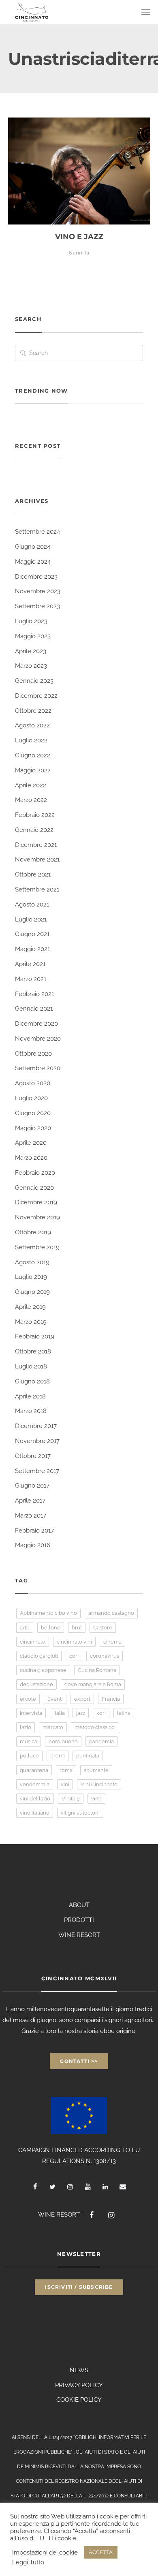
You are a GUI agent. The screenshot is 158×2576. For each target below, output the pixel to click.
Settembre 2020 (38, 1068)
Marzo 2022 (31, 800)
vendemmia (35, 1784)
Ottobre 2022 (33, 711)
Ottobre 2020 (33, 1054)
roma (66, 1770)
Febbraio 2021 (34, 994)
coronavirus (105, 1656)
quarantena (34, 1770)
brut (77, 1628)
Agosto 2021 (32, 904)
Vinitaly (71, 1799)
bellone (51, 1628)
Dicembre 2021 (36, 845)
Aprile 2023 (31, 651)
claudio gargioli (39, 1656)
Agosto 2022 (32, 725)
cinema (112, 1642)
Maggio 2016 (33, 1545)
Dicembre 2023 (36, 577)
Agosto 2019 (32, 1262)
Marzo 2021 (31, 979)
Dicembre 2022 (36, 696)
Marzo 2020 (31, 1158)
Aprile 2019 (30, 1307)
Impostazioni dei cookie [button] (45, 2552)
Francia (111, 1699)
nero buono (63, 1741)
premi (58, 1756)
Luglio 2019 (31, 1277)
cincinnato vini (74, 1642)
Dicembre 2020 (36, 1024)
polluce (29, 1756)
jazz (81, 1713)
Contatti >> (79, 2061)
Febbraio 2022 (35, 815)
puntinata (88, 1756)
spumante (96, 1770)
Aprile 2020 (31, 1143)
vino (96, 1799)
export (82, 1699)
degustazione (36, 1684)
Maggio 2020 (33, 1128)
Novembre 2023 (38, 591)
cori (74, 1656)
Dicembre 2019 (36, 1202)
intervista (31, 1713)
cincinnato (33, 1642)
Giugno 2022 (33, 755)
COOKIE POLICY (79, 2400)
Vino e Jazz (79, 237)
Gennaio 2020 (34, 1188)
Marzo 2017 (31, 1516)
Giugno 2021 (32, 934)
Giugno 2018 (32, 1381)
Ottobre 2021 (33, 874)
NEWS (79, 2370)
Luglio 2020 (31, 1098)
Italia (59, 1713)
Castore (103, 1628)
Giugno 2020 (33, 1113)
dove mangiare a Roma (93, 1684)
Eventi (55, 1699)
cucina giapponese (43, 1670)
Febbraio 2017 (34, 1531)
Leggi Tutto (28, 2562)
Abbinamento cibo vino (48, 1613)
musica (29, 1741)
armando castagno (111, 1613)
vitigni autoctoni (80, 1813)
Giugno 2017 (32, 1486)
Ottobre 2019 (33, 1232)
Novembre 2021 (37, 859)
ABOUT (79, 1905)
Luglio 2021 (31, 919)
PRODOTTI (79, 1920)
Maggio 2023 (33, 636)
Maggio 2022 (33, 770)
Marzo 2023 (31, 666)
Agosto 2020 (33, 1083)
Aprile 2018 (30, 1396)
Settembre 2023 (37, 606)
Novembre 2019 (37, 1217)
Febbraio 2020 (35, 1173)
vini (65, 1784)
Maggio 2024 (33, 562)
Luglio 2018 (31, 1366)
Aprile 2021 (30, 964)
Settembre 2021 (37, 889)
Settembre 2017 (37, 1471)
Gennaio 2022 (34, 830)
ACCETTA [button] (101, 2552)
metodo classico (95, 1727)
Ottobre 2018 (33, 1351)
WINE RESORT (79, 1935)
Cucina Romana (97, 1670)
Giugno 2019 (32, 1292)
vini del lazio (35, 1799)
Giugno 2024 (33, 547)
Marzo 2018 (31, 1411)
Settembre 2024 (37, 532)
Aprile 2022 (31, 785)
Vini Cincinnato (99, 1784)
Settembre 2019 (37, 1247)
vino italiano (35, 1813)
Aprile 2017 (30, 1501)
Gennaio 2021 (34, 1009)
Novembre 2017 (37, 1441)
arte (25, 1628)
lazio (26, 1727)
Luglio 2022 (31, 740)
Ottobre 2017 (33, 1456)
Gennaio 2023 (34, 681)
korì (101, 1713)
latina (124, 1713)
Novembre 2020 (38, 1039)
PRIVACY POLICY (79, 2385)
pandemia (101, 1741)
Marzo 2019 (31, 1322)
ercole (28, 1699)
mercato (53, 1727)
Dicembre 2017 (36, 1426)
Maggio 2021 (32, 949)
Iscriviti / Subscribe (79, 2287)
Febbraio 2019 (35, 1336)
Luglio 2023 (31, 621)
